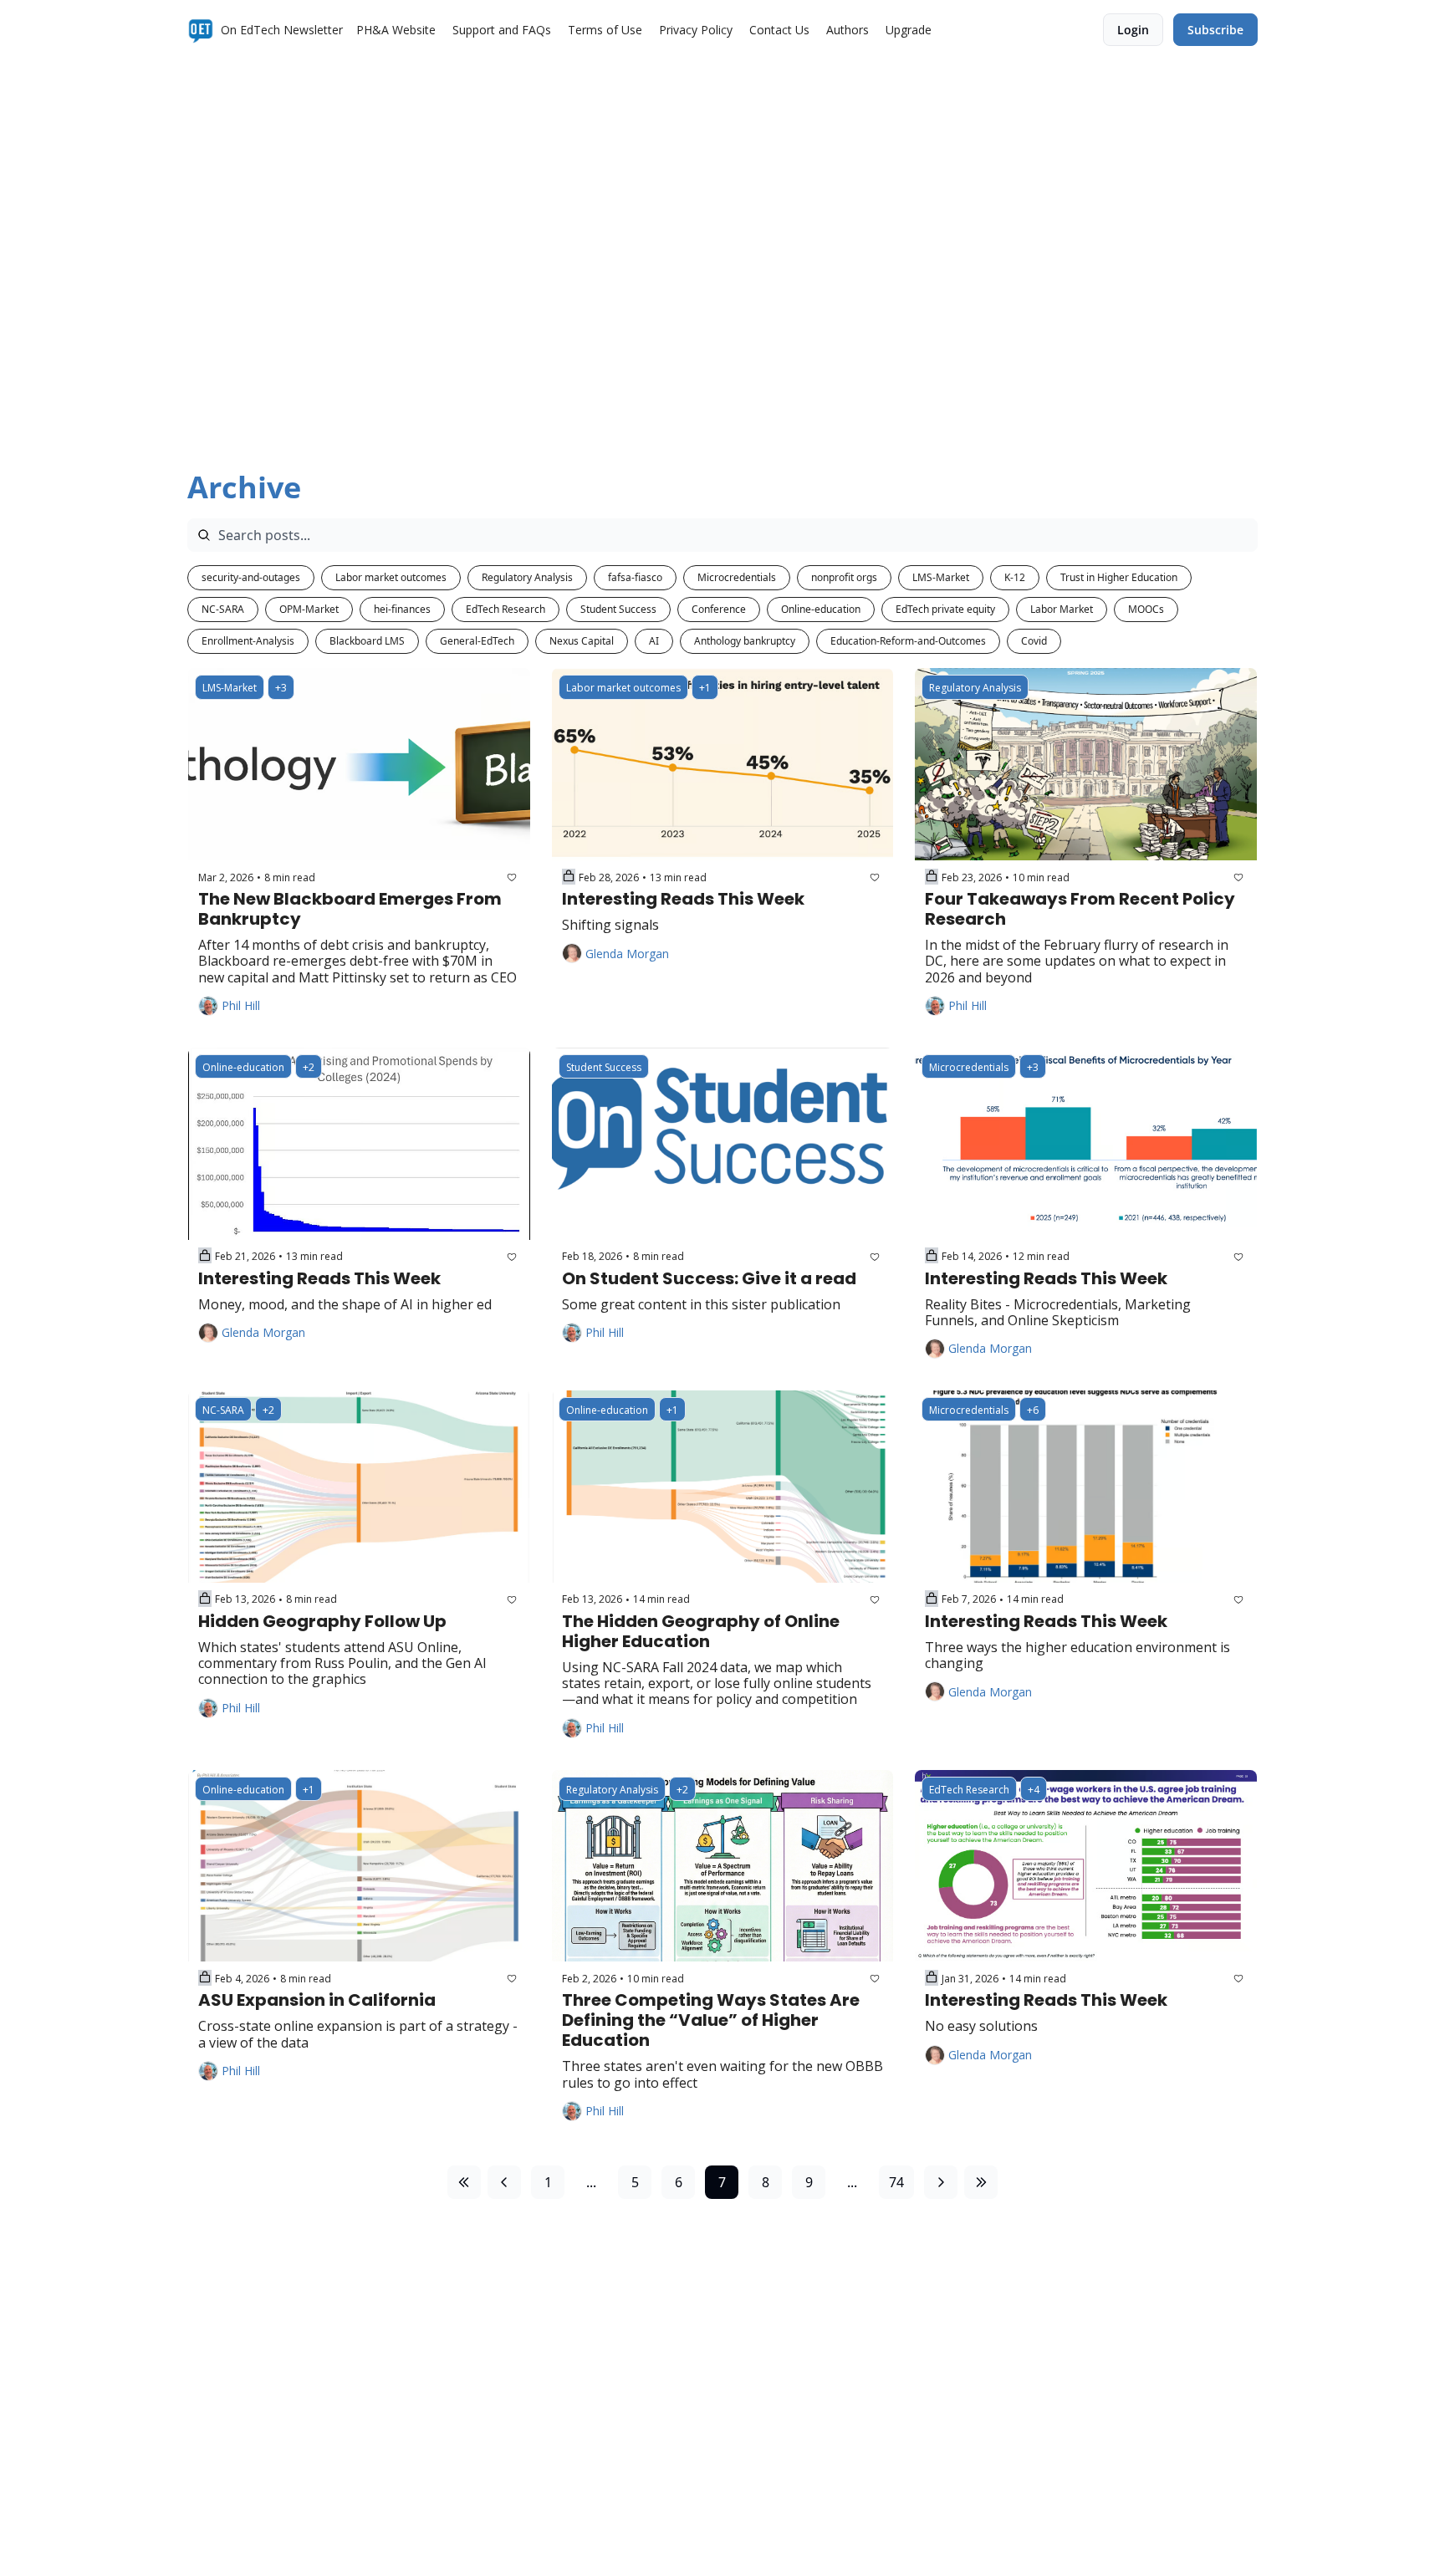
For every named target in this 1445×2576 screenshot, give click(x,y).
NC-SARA (223, 609)
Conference (719, 609)
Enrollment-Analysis (248, 641)
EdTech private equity (945, 609)
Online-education (821, 609)
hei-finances (402, 609)
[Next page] (941, 2182)
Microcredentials (737, 577)
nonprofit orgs (844, 577)
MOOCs (1146, 609)
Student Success (618, 609)
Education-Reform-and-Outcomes (908, 641)
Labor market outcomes (391, 577)
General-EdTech (477, 641)
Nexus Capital (582, 641)
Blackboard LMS (367, 641)
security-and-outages (251, 577)
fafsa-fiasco (635, 577)
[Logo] (201, 30)
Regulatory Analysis (527, 577)
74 (896, 2182)
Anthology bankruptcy (745, 641)
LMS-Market (941, 577)
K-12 (1015, 577)
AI (654, 641)
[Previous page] (504, 2182)
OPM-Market (309, 609)
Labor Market (1062, 609)
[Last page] (981, 2182)
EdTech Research (505, 609)
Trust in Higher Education (1119, 577)
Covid (1034, 641)
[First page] (464, 2182)
